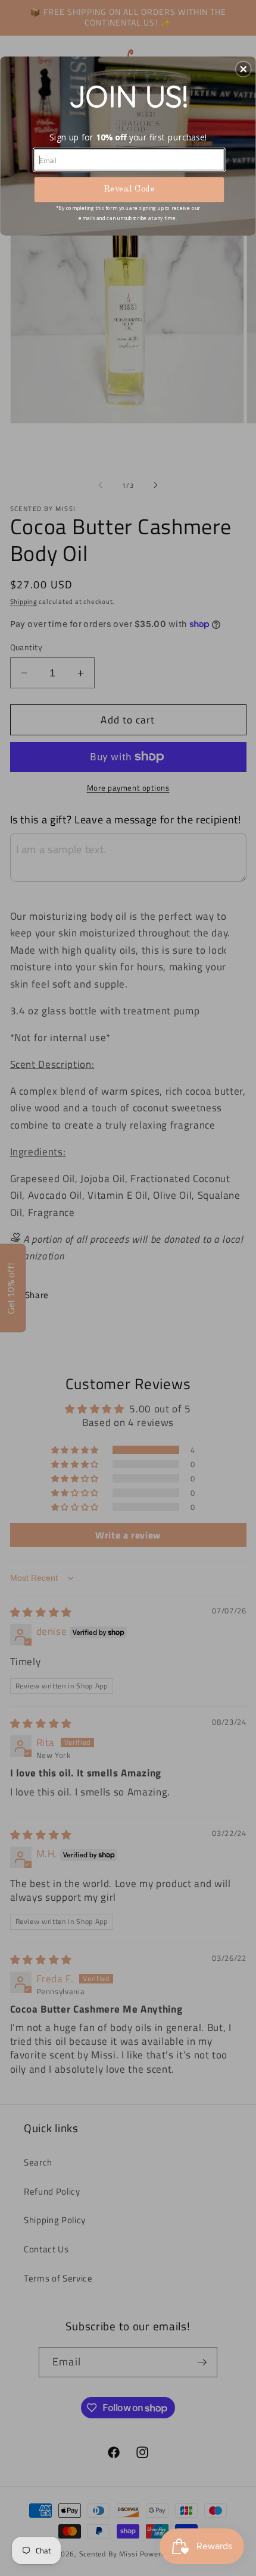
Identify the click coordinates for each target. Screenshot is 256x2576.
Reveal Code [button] (129, 189)
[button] (243, 69)
